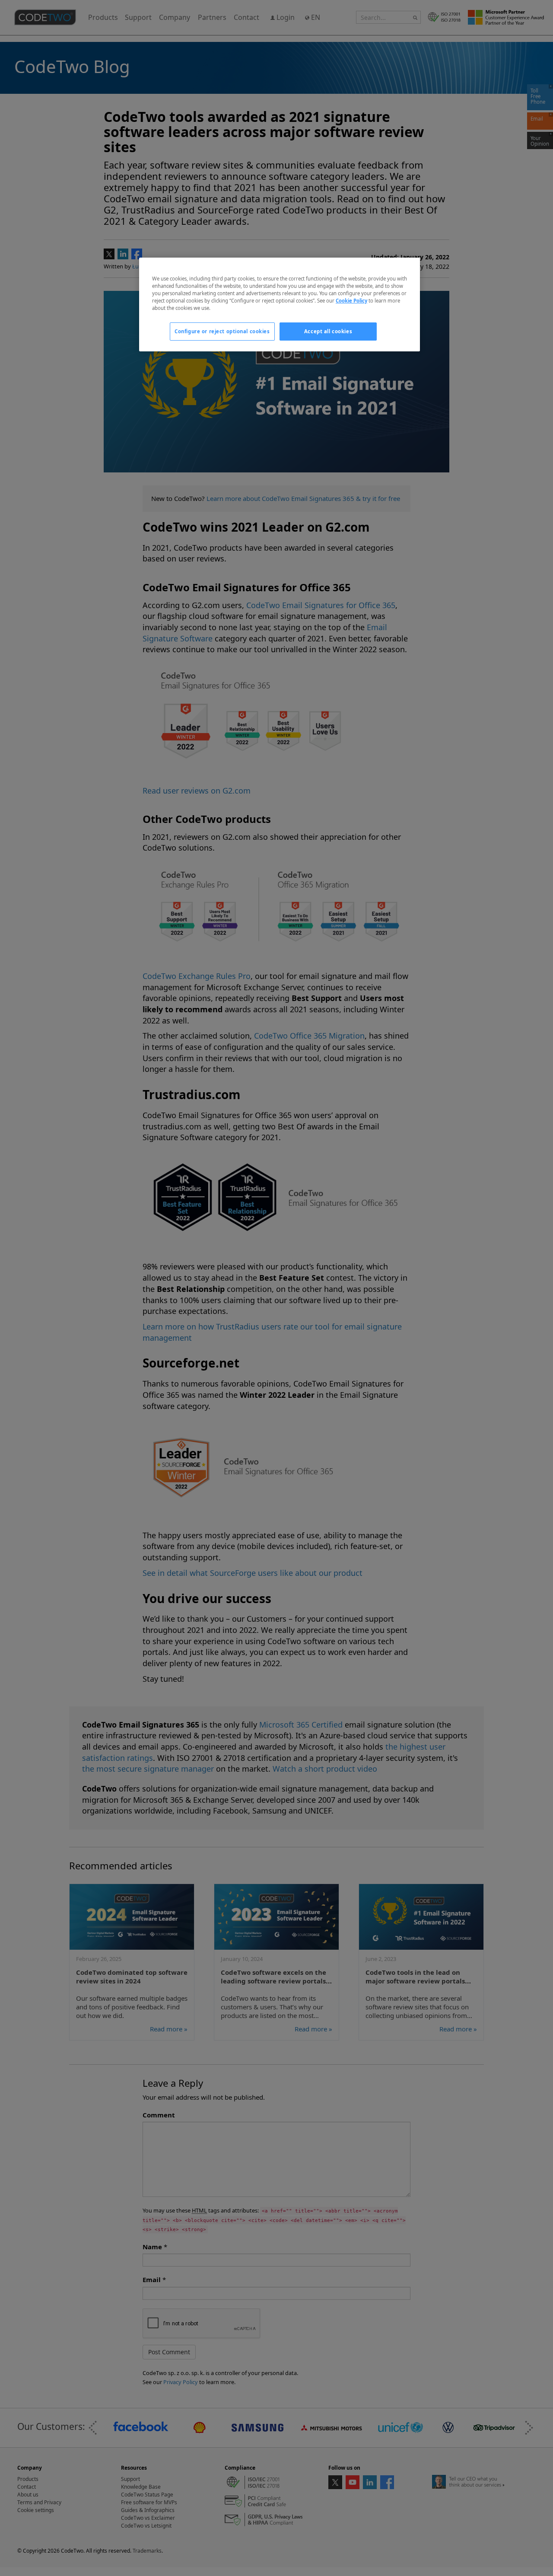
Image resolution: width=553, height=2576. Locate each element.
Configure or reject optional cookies (222, 331)
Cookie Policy (351, 301)
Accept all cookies (328, 331)
